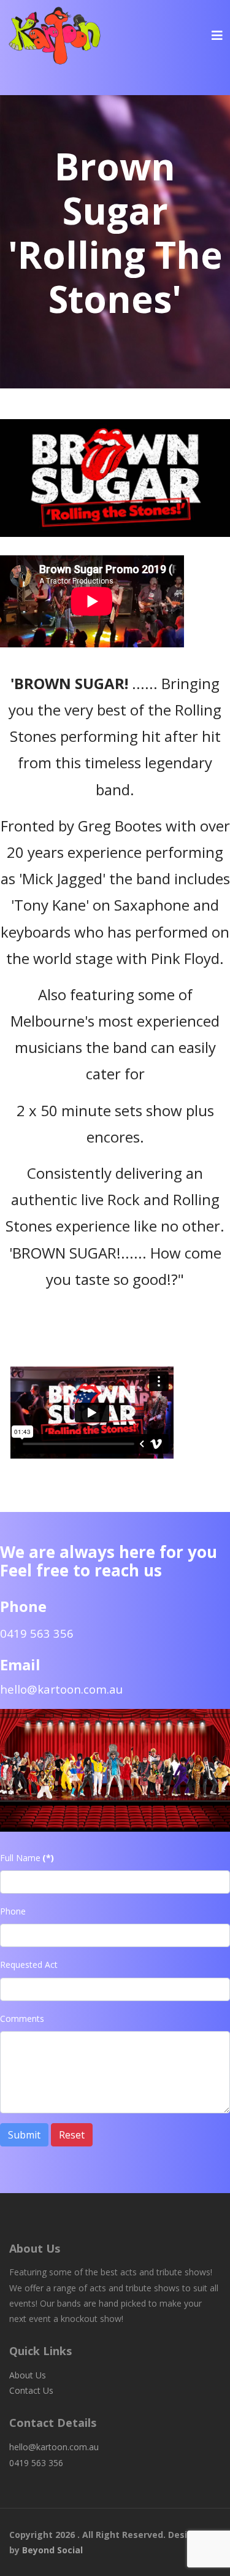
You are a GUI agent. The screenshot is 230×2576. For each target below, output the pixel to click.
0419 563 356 (36, 2463)
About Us (28, 2375)
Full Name (27, 1858)
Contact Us (31, 2390)
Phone (13, 1911)
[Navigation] (217, 35)
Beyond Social (52, 2550)
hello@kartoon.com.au (61, 1689)
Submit (24, 2135)
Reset (72, 2135)
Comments (22, 2019)
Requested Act (29, 1965)
